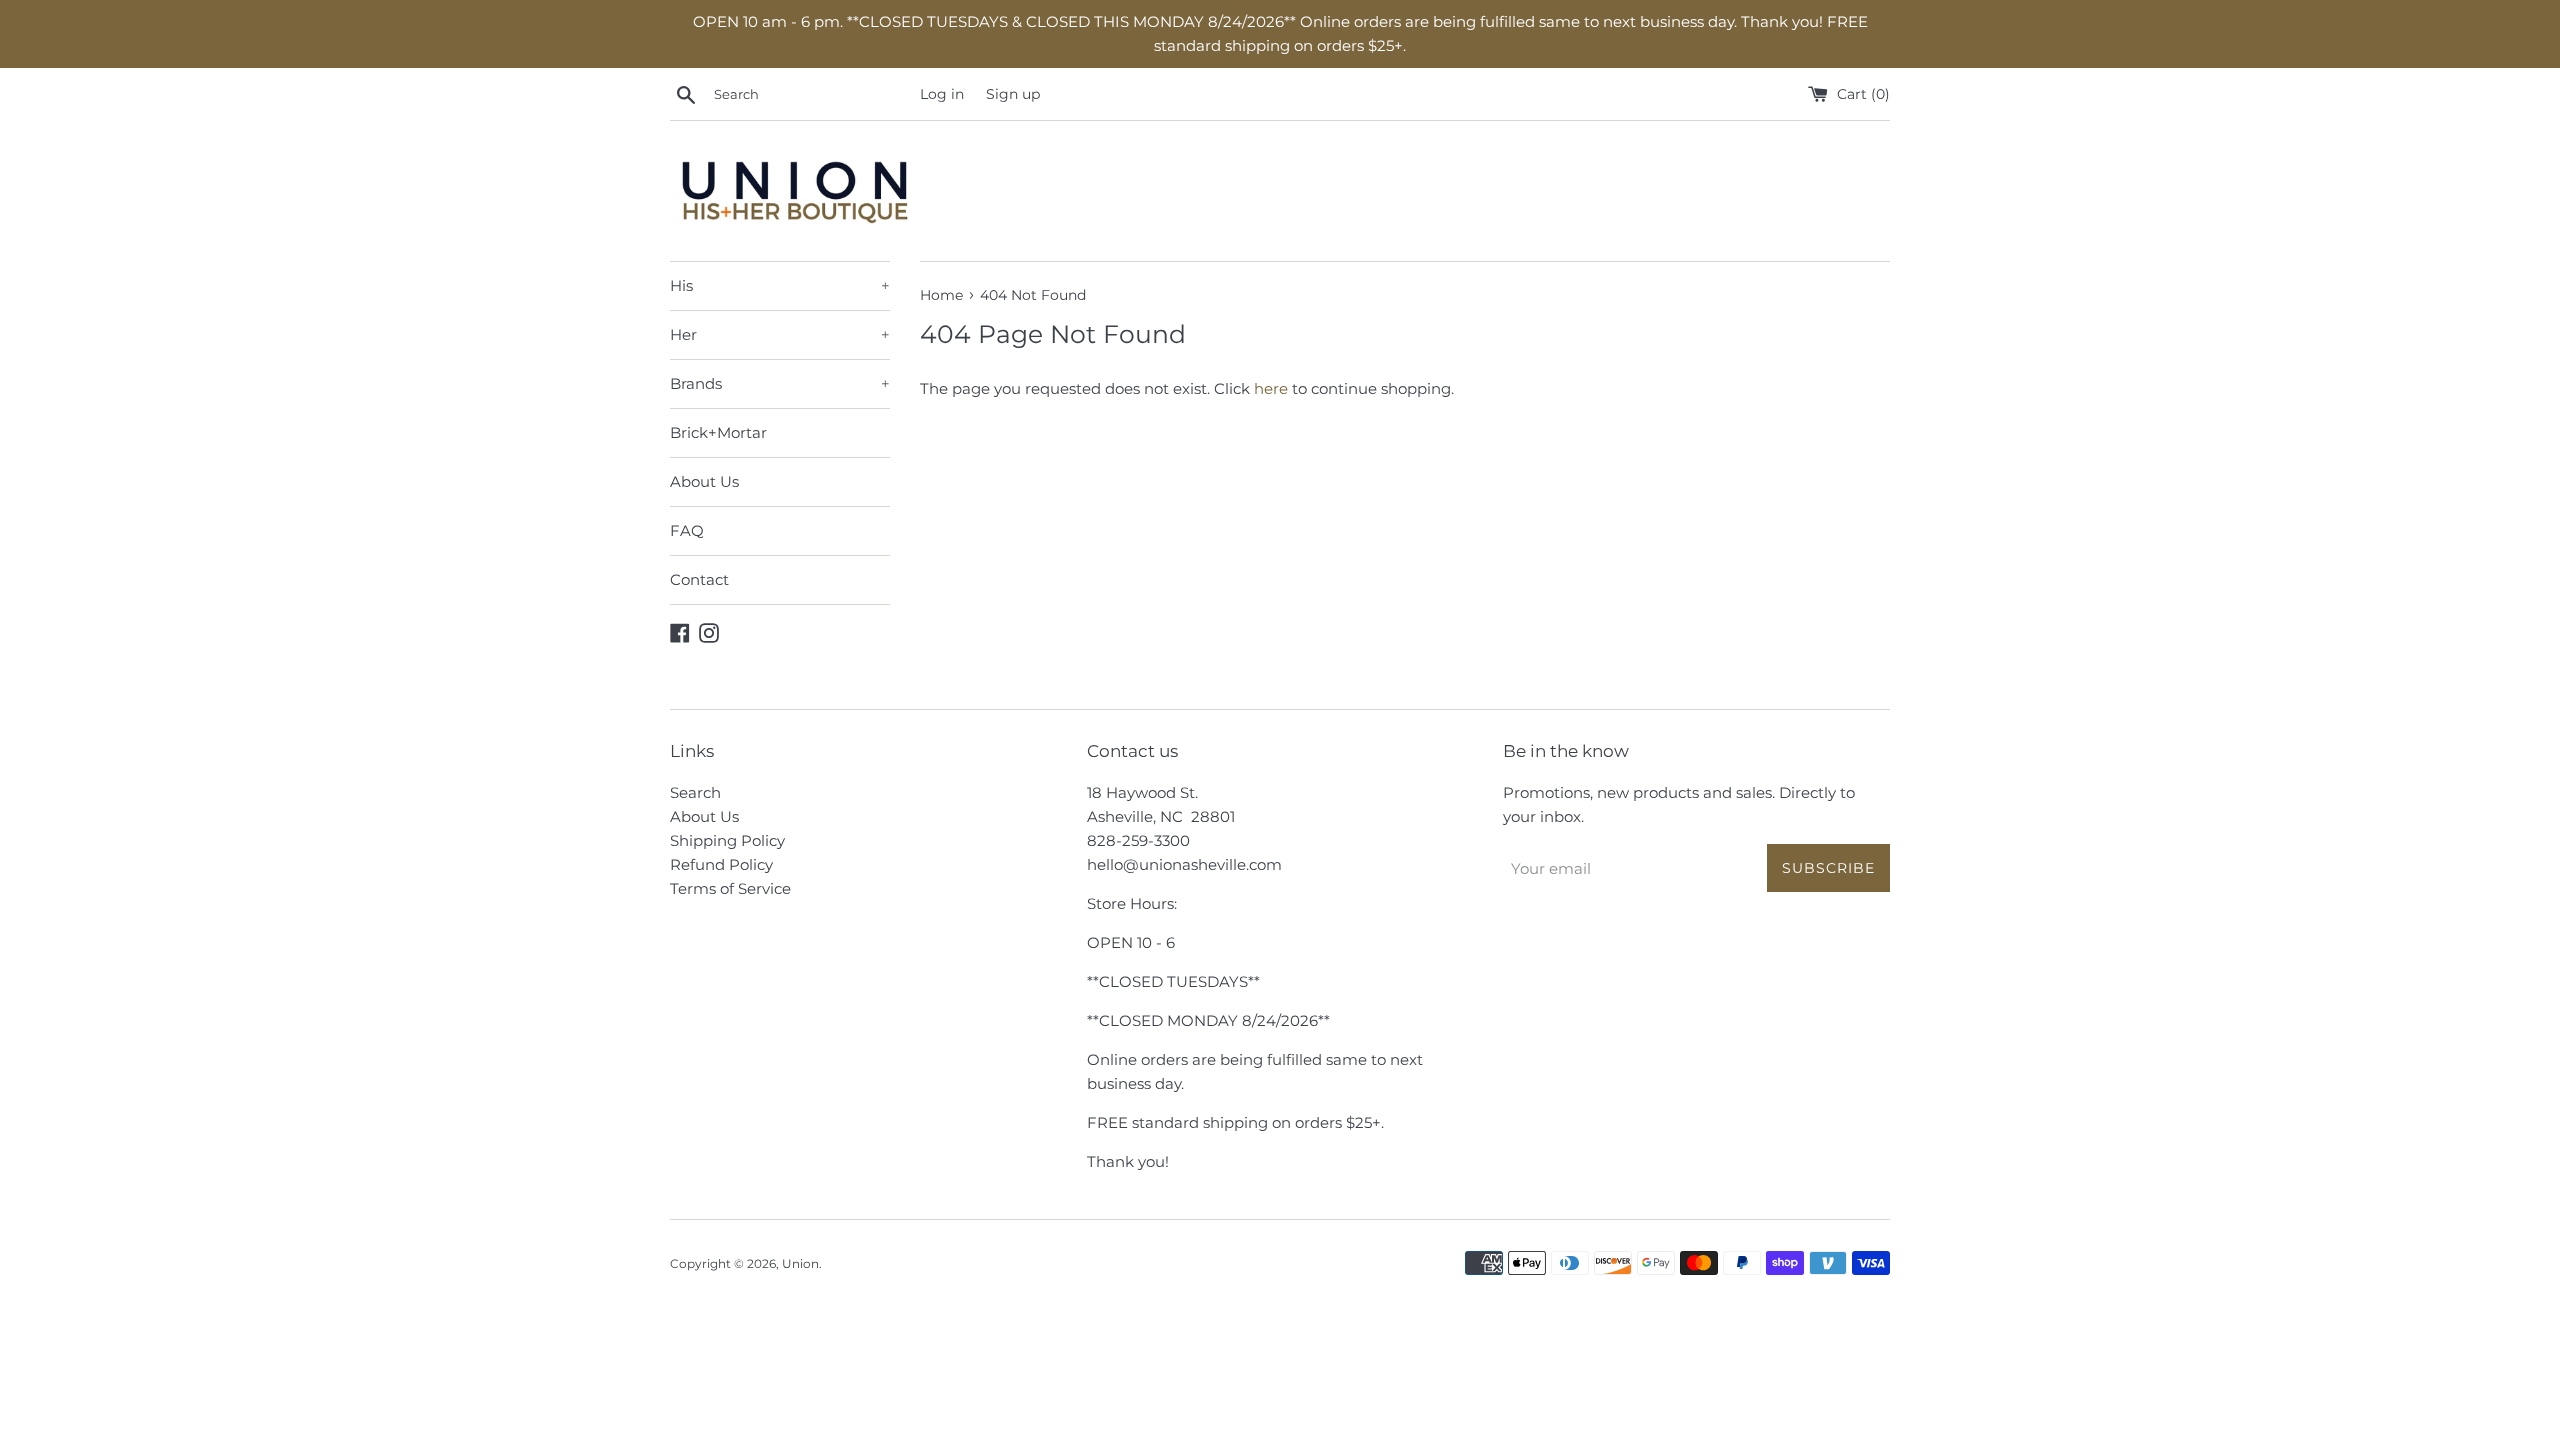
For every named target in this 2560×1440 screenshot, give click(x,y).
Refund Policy (721, 864)
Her (780, 334)
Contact (699, 579)
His (780, 285)
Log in (942, 94)
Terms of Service (730, 888)
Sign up (1013, 94)
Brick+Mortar (718, 432)
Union (800, 1263)
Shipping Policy (727, 840)
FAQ (687, 530)
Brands (780, 383)
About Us (704, 481)
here (1271, 388)
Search (695, 792)
